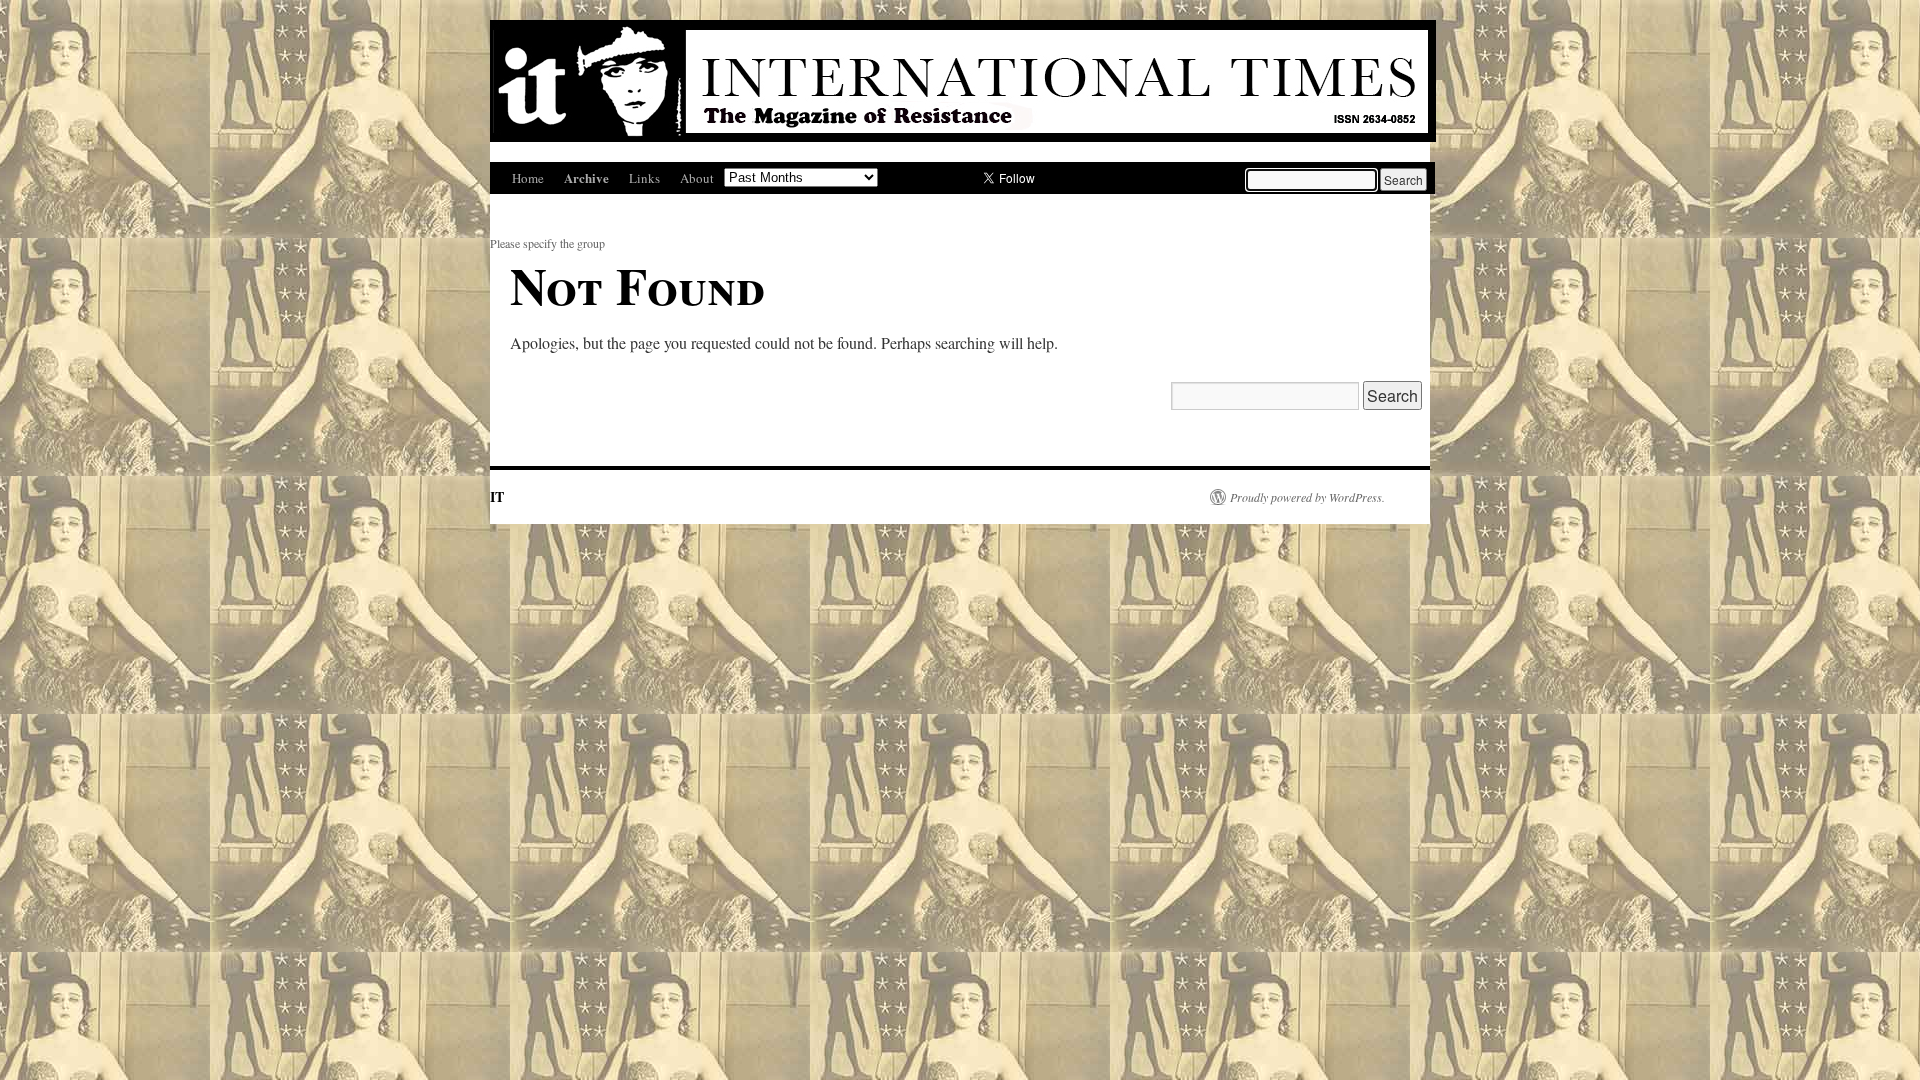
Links (644, 178)
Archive (586, 177)
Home (528, 178)
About (697, 178)
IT (497, 496)
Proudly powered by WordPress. (1307, 497)
